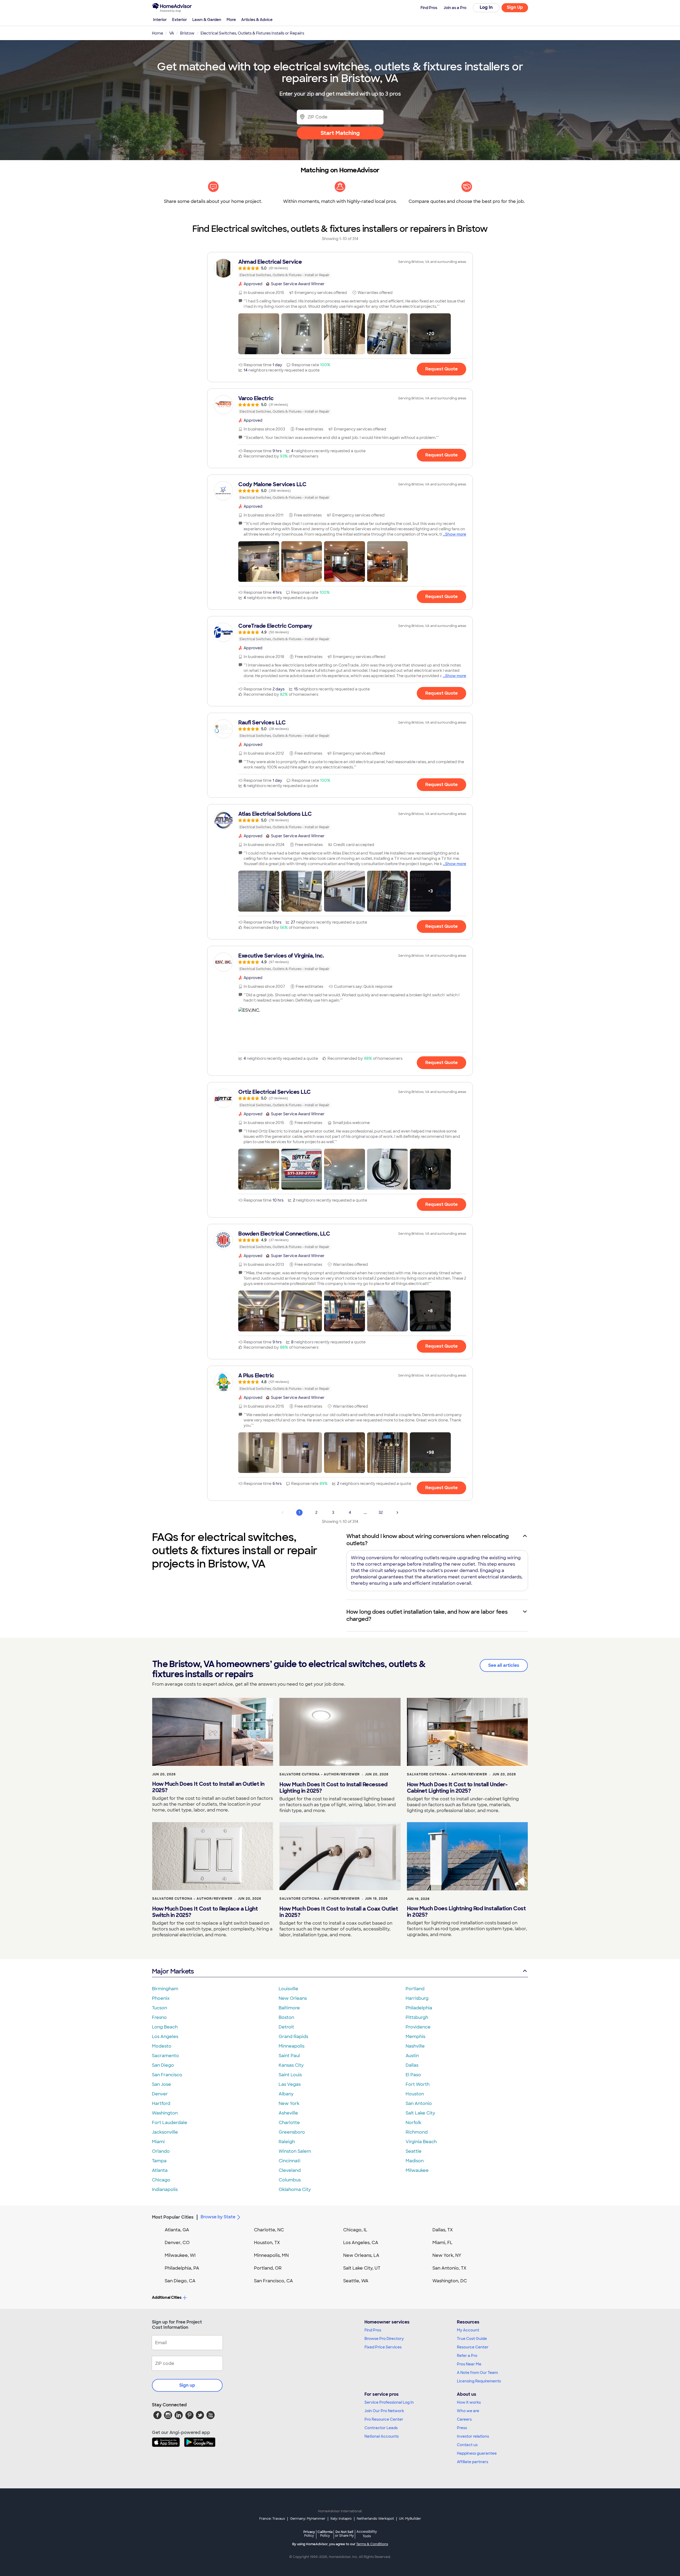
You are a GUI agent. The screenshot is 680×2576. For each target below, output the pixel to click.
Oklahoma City (295, 2190)
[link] (340, 268)
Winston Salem (295, 2151)
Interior (160, 20)
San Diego (163, 2065)
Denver (160, 2094)
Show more (456, 534)
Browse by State (218, 2217)
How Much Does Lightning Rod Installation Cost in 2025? (466, 1912)
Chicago (161, 2180)
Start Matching (340, 133)
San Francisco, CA (273, 2281)
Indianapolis (165, 2190)
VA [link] (172, 33)
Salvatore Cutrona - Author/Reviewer (320, 1774)
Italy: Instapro (341, 2519)
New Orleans (293, 1998)
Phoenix (161, 1998)
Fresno (159, 2017)
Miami (158, 2142)
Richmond (417, 2132)
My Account (468, 2330)
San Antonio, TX (449, 2268)
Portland (415, 1989)
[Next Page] (397, 1513)
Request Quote (441, 369)
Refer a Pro (467, 2356)
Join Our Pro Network (384, 2411)
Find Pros (373, 2330)
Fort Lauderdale (170, 2123)
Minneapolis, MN (271, 2255)
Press (462, 2428)
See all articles (504, 1665)
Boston (286, 2017)
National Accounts (382, 2436)
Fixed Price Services (383, 2347)
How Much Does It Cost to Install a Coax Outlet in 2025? (339, 1912)
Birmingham (165, 1989)
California (325, 2534)
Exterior (180, 20)
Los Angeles (165, 2037)
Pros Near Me (469, 2364)
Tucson (160, 2008)
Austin (412, 2056)
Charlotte (289, 2123)
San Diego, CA (180, 2281)
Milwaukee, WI (180, 2255)
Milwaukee (417, 2170)
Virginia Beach (421, 2142)
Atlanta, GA (177, 2230)
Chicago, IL (355, 2230)
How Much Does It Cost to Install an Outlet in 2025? (208, 1787)
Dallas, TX (443, 2230)
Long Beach (165, 2027)
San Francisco (167, 2075)
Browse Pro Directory (384, 2339)
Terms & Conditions (372, 2544)
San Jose (161, 2084)
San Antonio (419, 2103)
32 (381, 1513)
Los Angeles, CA (361, 2243)
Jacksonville (165, 2132)
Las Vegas (290, 2084)
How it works (469, 2402)
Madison (415, 2161)
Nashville (415, 2046)
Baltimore (289, 2008)
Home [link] (158, 33)
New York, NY (447, 2255)
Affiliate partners (473, 2462)
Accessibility (367, 2534)
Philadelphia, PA (182, 2268)
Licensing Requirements (479, 2381)
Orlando (161, 2151)
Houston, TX (267, 2243)
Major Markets (173, 1971)
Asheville (288, 2113)
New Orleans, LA (361, 2255)
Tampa (159, 2161)
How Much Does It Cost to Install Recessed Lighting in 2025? (333, 1788)
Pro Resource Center (384, 2419)
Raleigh (287, 2142)
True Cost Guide (472, 2339)
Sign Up (515, 7)
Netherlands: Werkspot (375, 2519)
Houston (415, 2094)
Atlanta (160, 2170)
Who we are (468, 2411)
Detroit (286, 2027)
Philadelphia (419, 2008)
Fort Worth (418, 2084)
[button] (259, 334)
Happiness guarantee (477, 2453)
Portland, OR (268, 2268)
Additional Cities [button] (167, 2297)
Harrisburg (417, 1998)
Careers (464, 2419)
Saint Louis (290, 2075)
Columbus (290, 2180)
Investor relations (473, 2436)
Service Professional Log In (389, 2402)
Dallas (412, 2065)
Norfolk (413, 2123)
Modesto (162, 2046)
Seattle (414, 2151)
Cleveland (290, 2170)
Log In (486, 7)
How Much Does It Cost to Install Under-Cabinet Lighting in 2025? (457, 1788)
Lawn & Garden (207, 20)
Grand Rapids (293, 2037)
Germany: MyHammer (308, 2519)
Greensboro (292, 2132)
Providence (418, 2027)
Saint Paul (289, 2056)
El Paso (413, 2075)
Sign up (187, 2385)
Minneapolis (292, 2046)
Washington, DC (450, 2281)
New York (289, 2103)
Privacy (309, 2534)
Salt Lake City (420, 2113)
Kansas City (291, 2065)
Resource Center (473, 2347)
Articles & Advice (257, 20)
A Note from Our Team (477, 2373)
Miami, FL (443, 2243)
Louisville (288, 1989)
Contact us (467, 2445)
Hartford (161, 2103)
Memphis (415, 2037)
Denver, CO (177, 2243)
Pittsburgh (417, 2017)
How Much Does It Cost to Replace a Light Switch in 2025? (205, 1912)
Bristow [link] (187, 33)
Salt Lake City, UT (362, 2268)
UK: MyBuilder (410, 2519)
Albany (286, 2094)
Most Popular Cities (173, 2217)
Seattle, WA (356, 2281)
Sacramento (165, 2056)
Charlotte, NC (269, 2230)
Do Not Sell (344, 2534)
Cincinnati (290, 2161)
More (231, 20)
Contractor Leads (381, 2428)
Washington (165, 2113)
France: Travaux (272, 2519)
